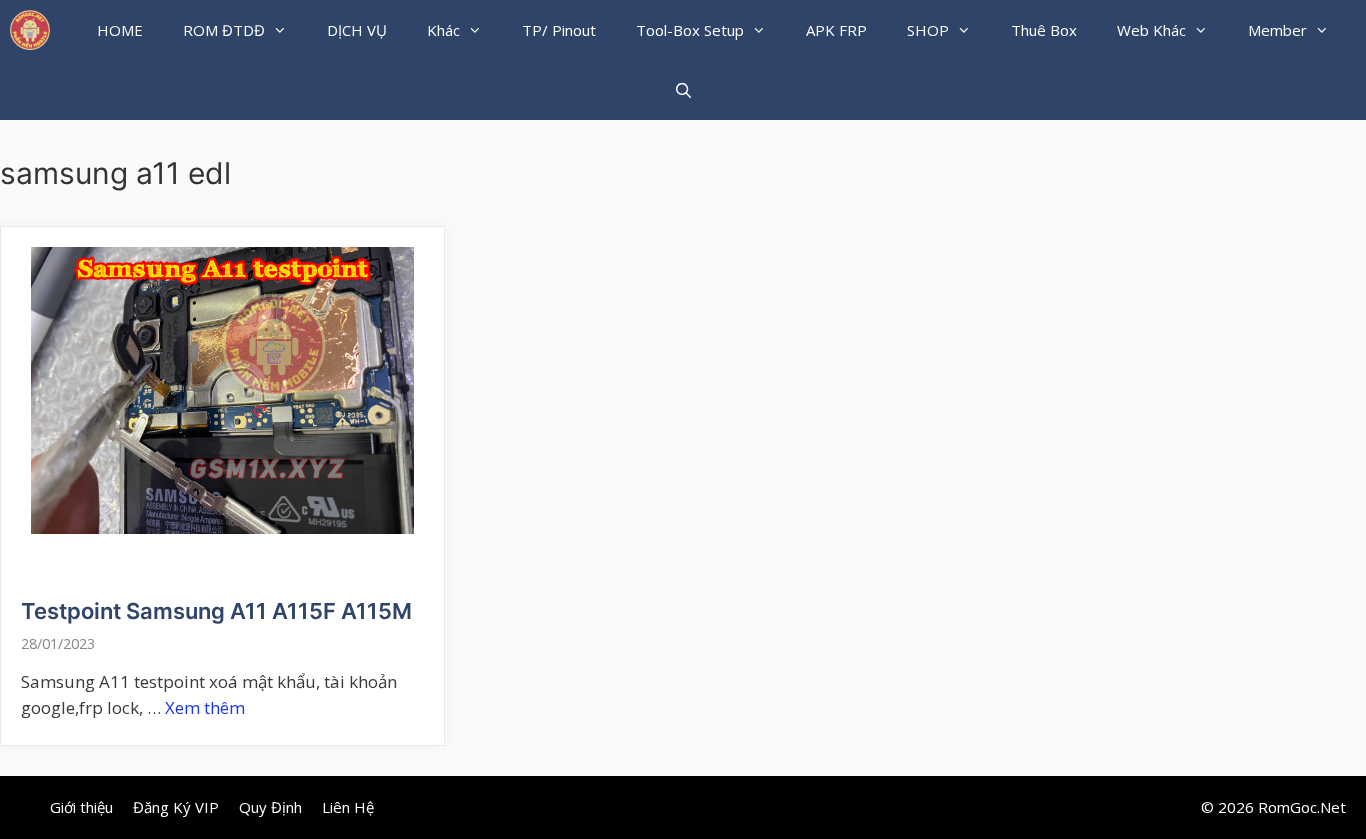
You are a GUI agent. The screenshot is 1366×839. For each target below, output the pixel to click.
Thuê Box (1044, 30)
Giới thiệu (81, 807)
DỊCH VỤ (357, 30)
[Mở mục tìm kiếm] (682, 90)
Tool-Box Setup (690, 30)
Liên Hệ (348, 807)
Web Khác (1151, 30)
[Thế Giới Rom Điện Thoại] (30, 30)
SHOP (928, 30)
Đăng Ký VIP (176, 807)
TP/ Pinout (559, 30)
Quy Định (270, 807)
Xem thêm (205, 707)
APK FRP (836, 30)
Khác (443, 30)
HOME (120, 30)
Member (1277, 30)
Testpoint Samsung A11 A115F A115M (216, 611)
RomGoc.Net (1302, 807)
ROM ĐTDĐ (224, 30)
